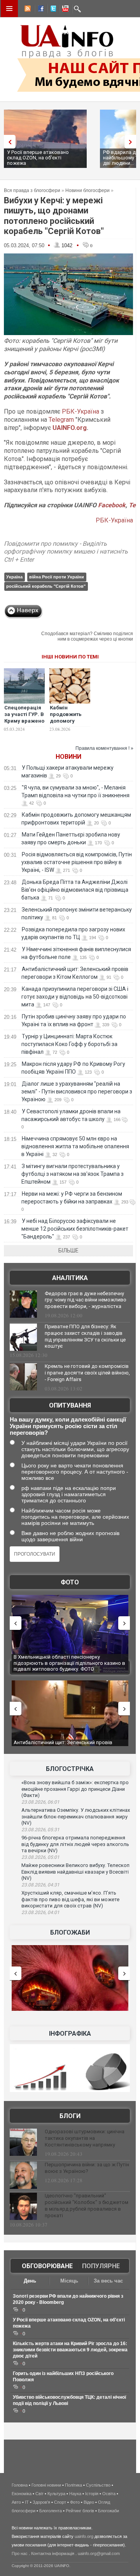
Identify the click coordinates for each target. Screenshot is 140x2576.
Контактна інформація (53, 2553)
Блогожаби (70, 1932)
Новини (68, 757)
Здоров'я (41, 2502)
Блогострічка (70, 1769)
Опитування (70, 1405)
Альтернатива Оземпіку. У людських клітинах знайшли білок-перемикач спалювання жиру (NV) (76, 1816)
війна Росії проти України (57, 577)
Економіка (22, 2494)
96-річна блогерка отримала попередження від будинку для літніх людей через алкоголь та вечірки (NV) (75, 1844)
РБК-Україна (80, 411)
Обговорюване (47, 2266)
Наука (75, 2494)
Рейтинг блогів (80, 2511)
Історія (92, 2494)
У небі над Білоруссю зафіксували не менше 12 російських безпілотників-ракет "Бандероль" (75, 1229)
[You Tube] (64, 10)
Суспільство (98, 2485)
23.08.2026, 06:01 (40, 1802)
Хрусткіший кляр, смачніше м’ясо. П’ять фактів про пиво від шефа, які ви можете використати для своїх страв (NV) (70, 1899)
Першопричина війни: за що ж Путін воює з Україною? (87, 2168)
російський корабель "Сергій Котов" (46, 586)
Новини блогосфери (87, 190)
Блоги (70, 2116)
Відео (89, 2502)
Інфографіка (70, 2034)
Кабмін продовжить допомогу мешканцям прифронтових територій (68, 724)
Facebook (112, 505)
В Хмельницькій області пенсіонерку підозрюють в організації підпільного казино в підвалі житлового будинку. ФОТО (69, 1663)
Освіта (109, 2494)
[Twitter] (52, 10)
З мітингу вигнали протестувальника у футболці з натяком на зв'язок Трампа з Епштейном (73, 1174)
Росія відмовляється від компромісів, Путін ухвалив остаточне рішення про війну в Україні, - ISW (77, 862)
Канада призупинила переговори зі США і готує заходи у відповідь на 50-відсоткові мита (75, 997)
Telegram (61, 420)
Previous (8, 142)
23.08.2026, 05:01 (40, 1857)
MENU (9, 9)
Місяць (69, 2281)
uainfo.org (84, 2536)
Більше (68, 1250)
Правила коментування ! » (104, 748)
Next (132, 142)
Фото (70, 1582)
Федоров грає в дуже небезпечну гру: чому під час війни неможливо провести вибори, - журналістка (86, 1300)
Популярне (101, 2266)
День (30, 2281)
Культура (56, 2494)
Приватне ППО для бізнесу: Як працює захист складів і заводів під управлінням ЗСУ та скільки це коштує (85, 1336)
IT (27, 2502)
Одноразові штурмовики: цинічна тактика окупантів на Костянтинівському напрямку (85, 2138)
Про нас (20, 2553)
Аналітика (70, 1278)
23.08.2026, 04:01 (40, 1912)
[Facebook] (39, 10)
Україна (14, 577)
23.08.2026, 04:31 (40, 1885)
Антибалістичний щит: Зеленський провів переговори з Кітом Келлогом (63, 1746)
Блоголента (51, 2511)
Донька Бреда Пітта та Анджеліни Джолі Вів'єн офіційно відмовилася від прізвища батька (75, 890)
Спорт (60, 2502)
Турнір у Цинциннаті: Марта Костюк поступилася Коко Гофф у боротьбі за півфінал (69, 1044)
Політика (73, 2485)
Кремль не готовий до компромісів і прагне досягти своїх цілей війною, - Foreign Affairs (87, 1373)
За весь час (108, 2281)
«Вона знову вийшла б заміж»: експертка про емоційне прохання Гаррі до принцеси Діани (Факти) (75, 1789)
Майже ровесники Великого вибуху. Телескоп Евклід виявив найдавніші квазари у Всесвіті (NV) (75, 1872)
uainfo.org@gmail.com (99, 2553)
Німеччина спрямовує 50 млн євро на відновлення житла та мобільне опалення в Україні (75, 1146)
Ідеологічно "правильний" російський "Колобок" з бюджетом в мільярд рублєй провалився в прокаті (87, 2206)
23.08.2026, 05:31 (40, 1830)
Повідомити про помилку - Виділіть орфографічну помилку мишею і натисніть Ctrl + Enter (66, 552)
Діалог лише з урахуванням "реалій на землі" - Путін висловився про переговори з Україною (77, 1092)
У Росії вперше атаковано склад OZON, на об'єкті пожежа (38, 158)
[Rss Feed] (27, 10)
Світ (39, 2494)
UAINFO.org (70, 428)
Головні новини (46, 2485)
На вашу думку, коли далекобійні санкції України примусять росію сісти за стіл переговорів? (68, 1426)
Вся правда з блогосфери (32, 190)
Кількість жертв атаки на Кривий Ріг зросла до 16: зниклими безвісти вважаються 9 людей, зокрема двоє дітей (70, 2350)
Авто (16, 2502)
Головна (20, 2485)
